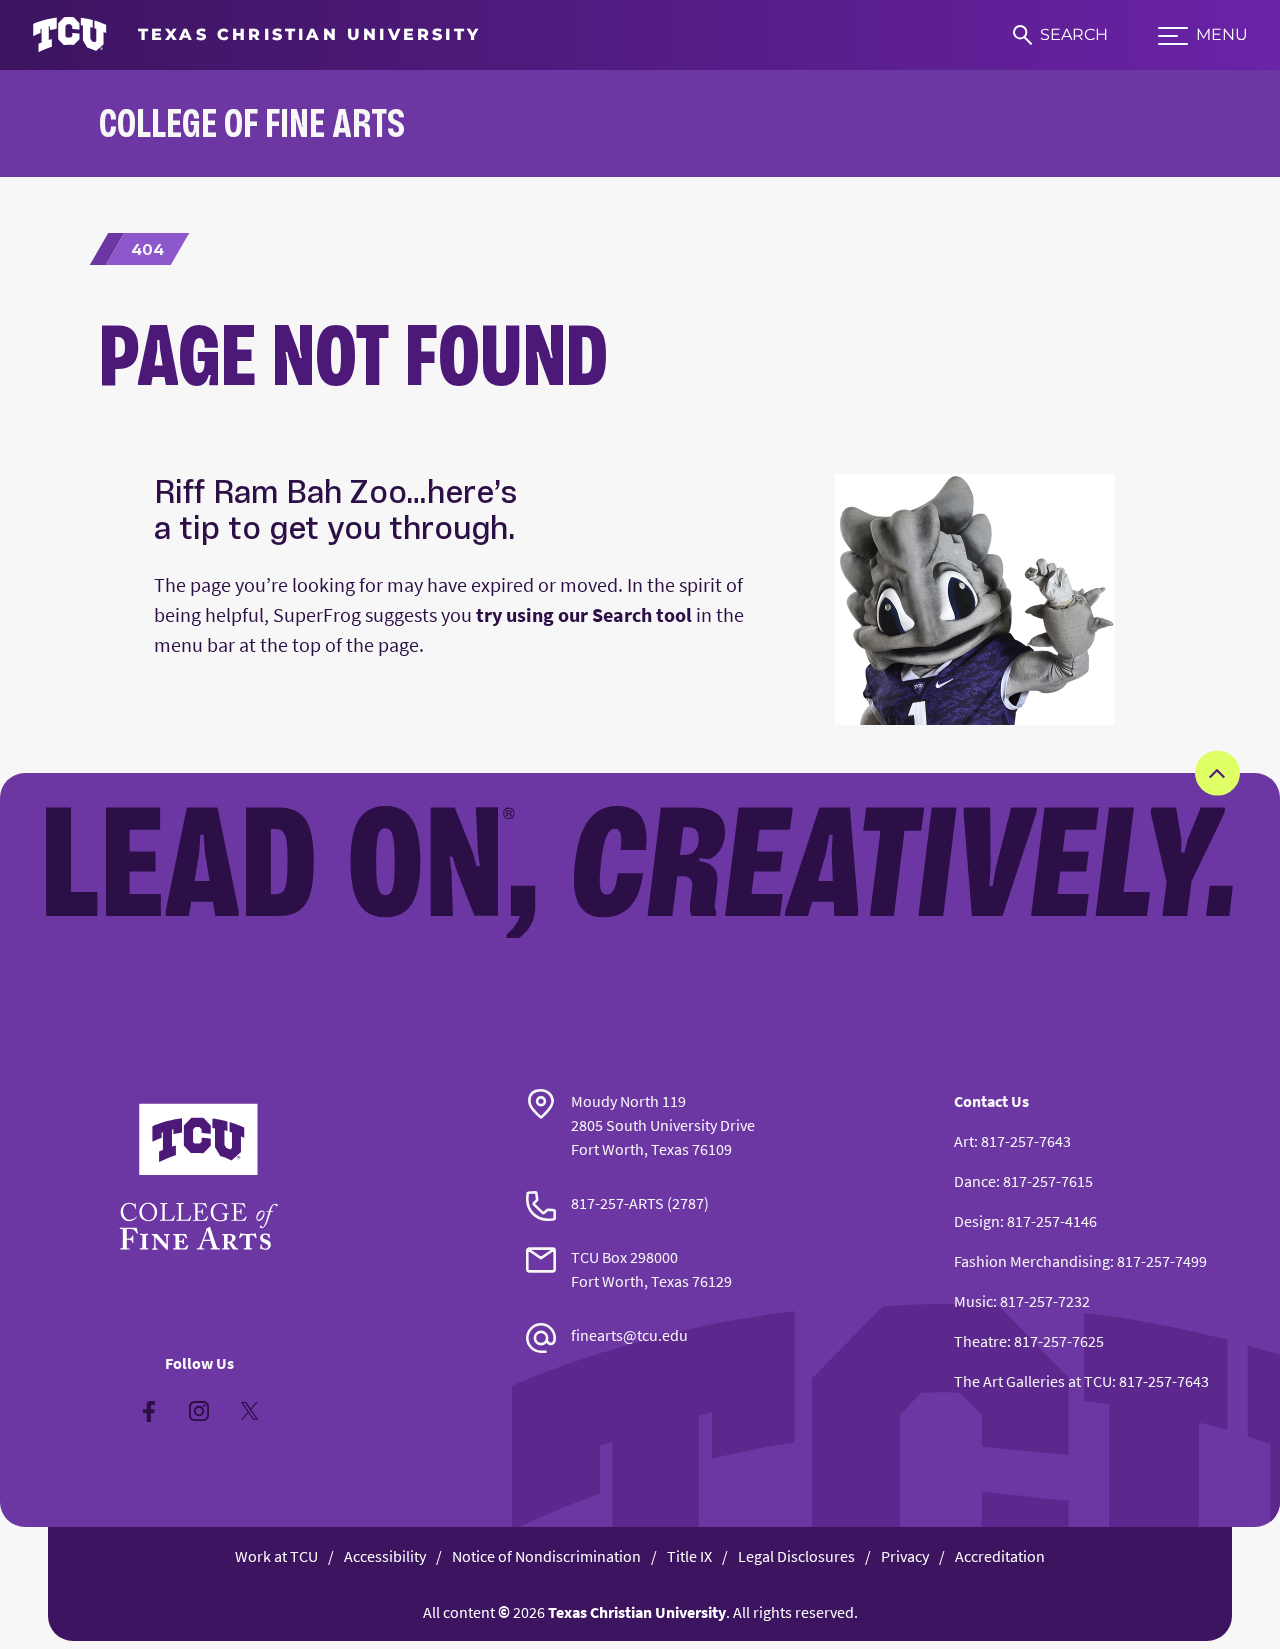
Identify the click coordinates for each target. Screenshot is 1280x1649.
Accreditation (1000, 1556)
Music (973, 1301)
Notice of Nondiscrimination (546, 1556)
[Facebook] (149, 1411)
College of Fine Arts (252, 122)
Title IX (689, 1556)
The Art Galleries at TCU (1033, 1381)
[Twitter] (249, 1411)
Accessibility (385, 1556)
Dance (975, 1181)
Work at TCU (276, 1556)
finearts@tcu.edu (629, 1335)
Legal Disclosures (796, 1556)
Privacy (905, 1556)
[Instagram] (199, 1411)
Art (964, 1141)
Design (977, 1221)
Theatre (980, 1341)
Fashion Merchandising (1032, 1261)
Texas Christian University (637, 1612)
